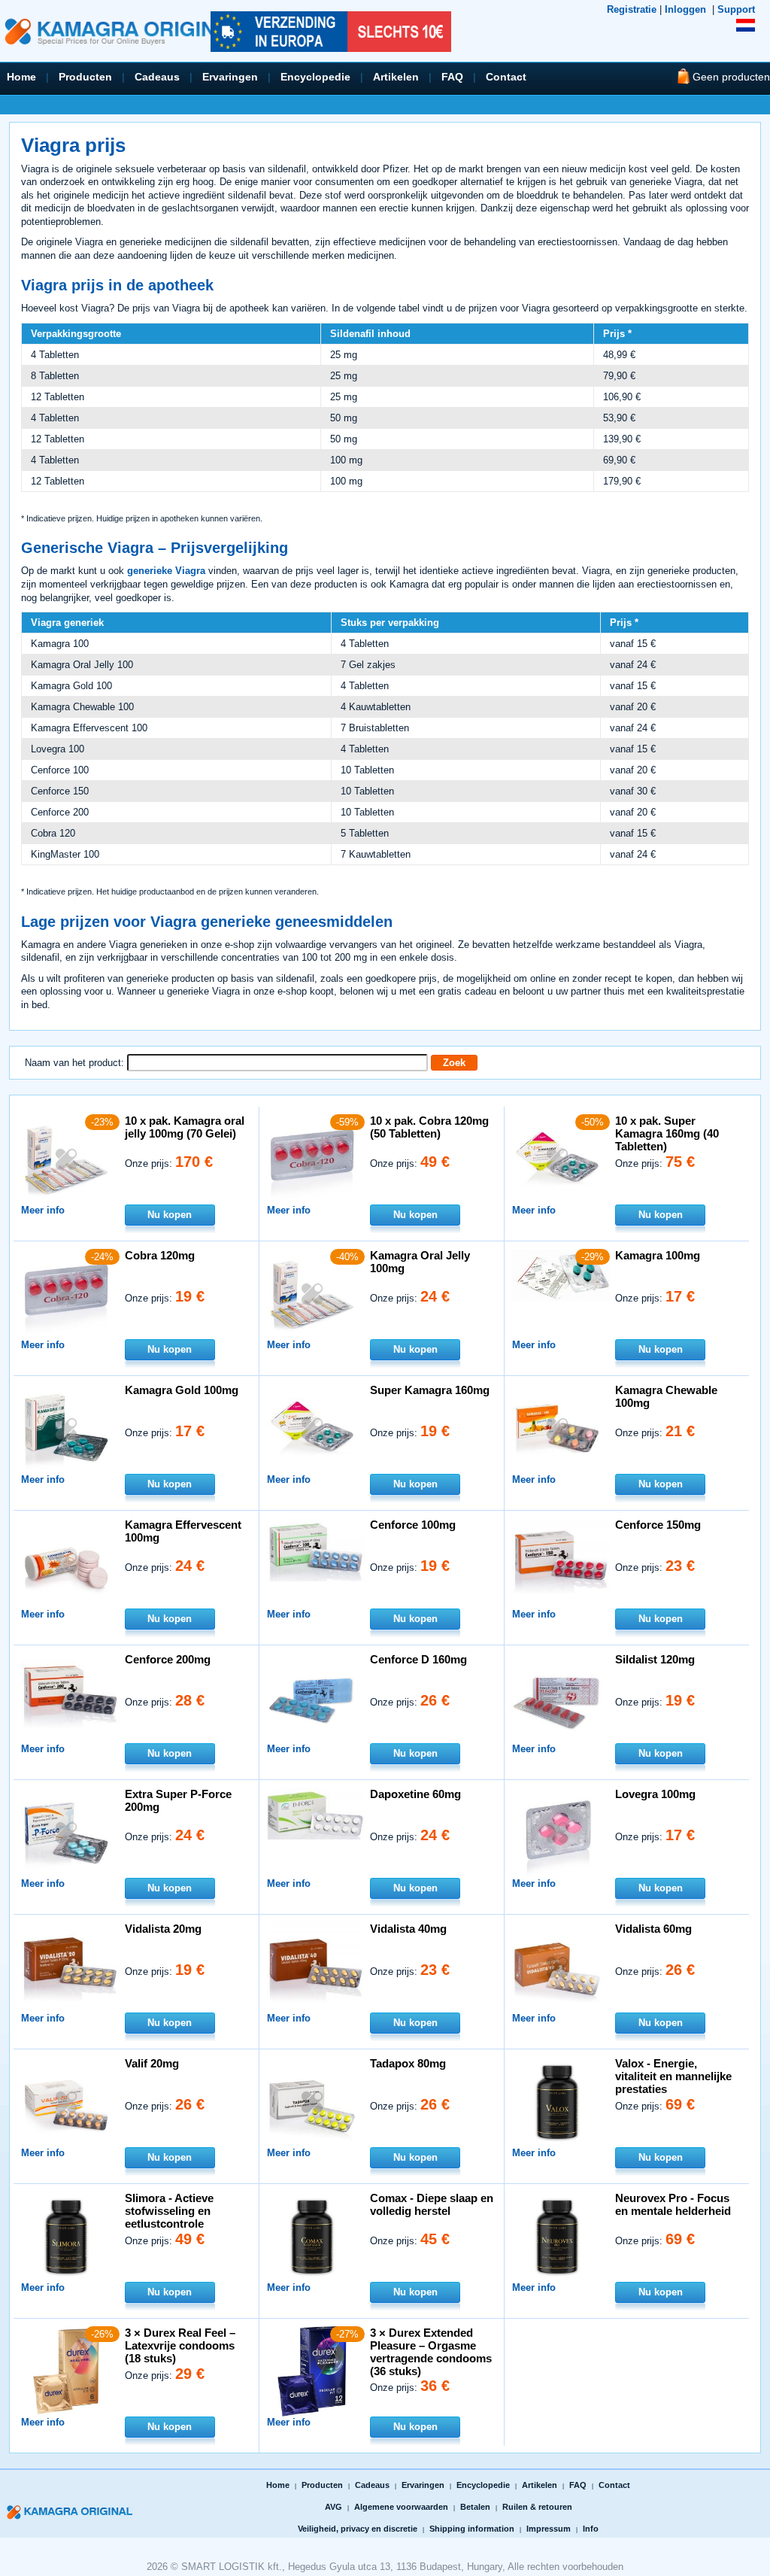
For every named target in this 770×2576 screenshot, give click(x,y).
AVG (333, 2507)
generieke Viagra (166, 571)
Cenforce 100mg (413, 1525)
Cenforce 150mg (658, 1525)
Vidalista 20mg (163, 1929)
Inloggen (685, 9)
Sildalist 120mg (655, 1659)
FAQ (452, 77)
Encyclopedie (315, 77)
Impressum (549, 2529)
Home (21, 77)
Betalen (475, 2507)
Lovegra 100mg (655, 1794)
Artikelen (396, 77)
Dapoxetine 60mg (415, 1794)
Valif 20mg (152, 2063)
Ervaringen (230, 77)
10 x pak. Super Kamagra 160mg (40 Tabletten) (667, 1133)
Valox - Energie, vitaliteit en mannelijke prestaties (673, 2076)
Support (736, 9)
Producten (85, 77)
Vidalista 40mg (408, 1929)
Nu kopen (170, 1215)
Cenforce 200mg (168, 1659)
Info (591, 2529)
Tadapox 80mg (408, 2063)
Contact (506, 77)
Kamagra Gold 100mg (182, 1390)
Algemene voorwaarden (401, 2507)
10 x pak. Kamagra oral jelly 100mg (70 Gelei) (185, 1127)
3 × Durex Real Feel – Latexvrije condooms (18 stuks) (180, 2345)
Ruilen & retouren (537, 2507)
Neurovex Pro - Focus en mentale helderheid (673, 2204)
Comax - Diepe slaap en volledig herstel (432, 2204)
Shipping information (472, 2529)
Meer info (43, 1210)
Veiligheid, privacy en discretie (358, 2529)
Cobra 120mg (160, 1255)
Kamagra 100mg (658, 1255)
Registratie (632, 9)
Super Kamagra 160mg (430, 1390)
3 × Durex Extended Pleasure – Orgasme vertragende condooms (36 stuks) (431, 2352)
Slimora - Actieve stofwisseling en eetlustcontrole (169, 2211)
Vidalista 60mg (653, 1929)
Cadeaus (157, 77)
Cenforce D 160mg (418, 1659)
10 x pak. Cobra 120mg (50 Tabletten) (429, 1127)
